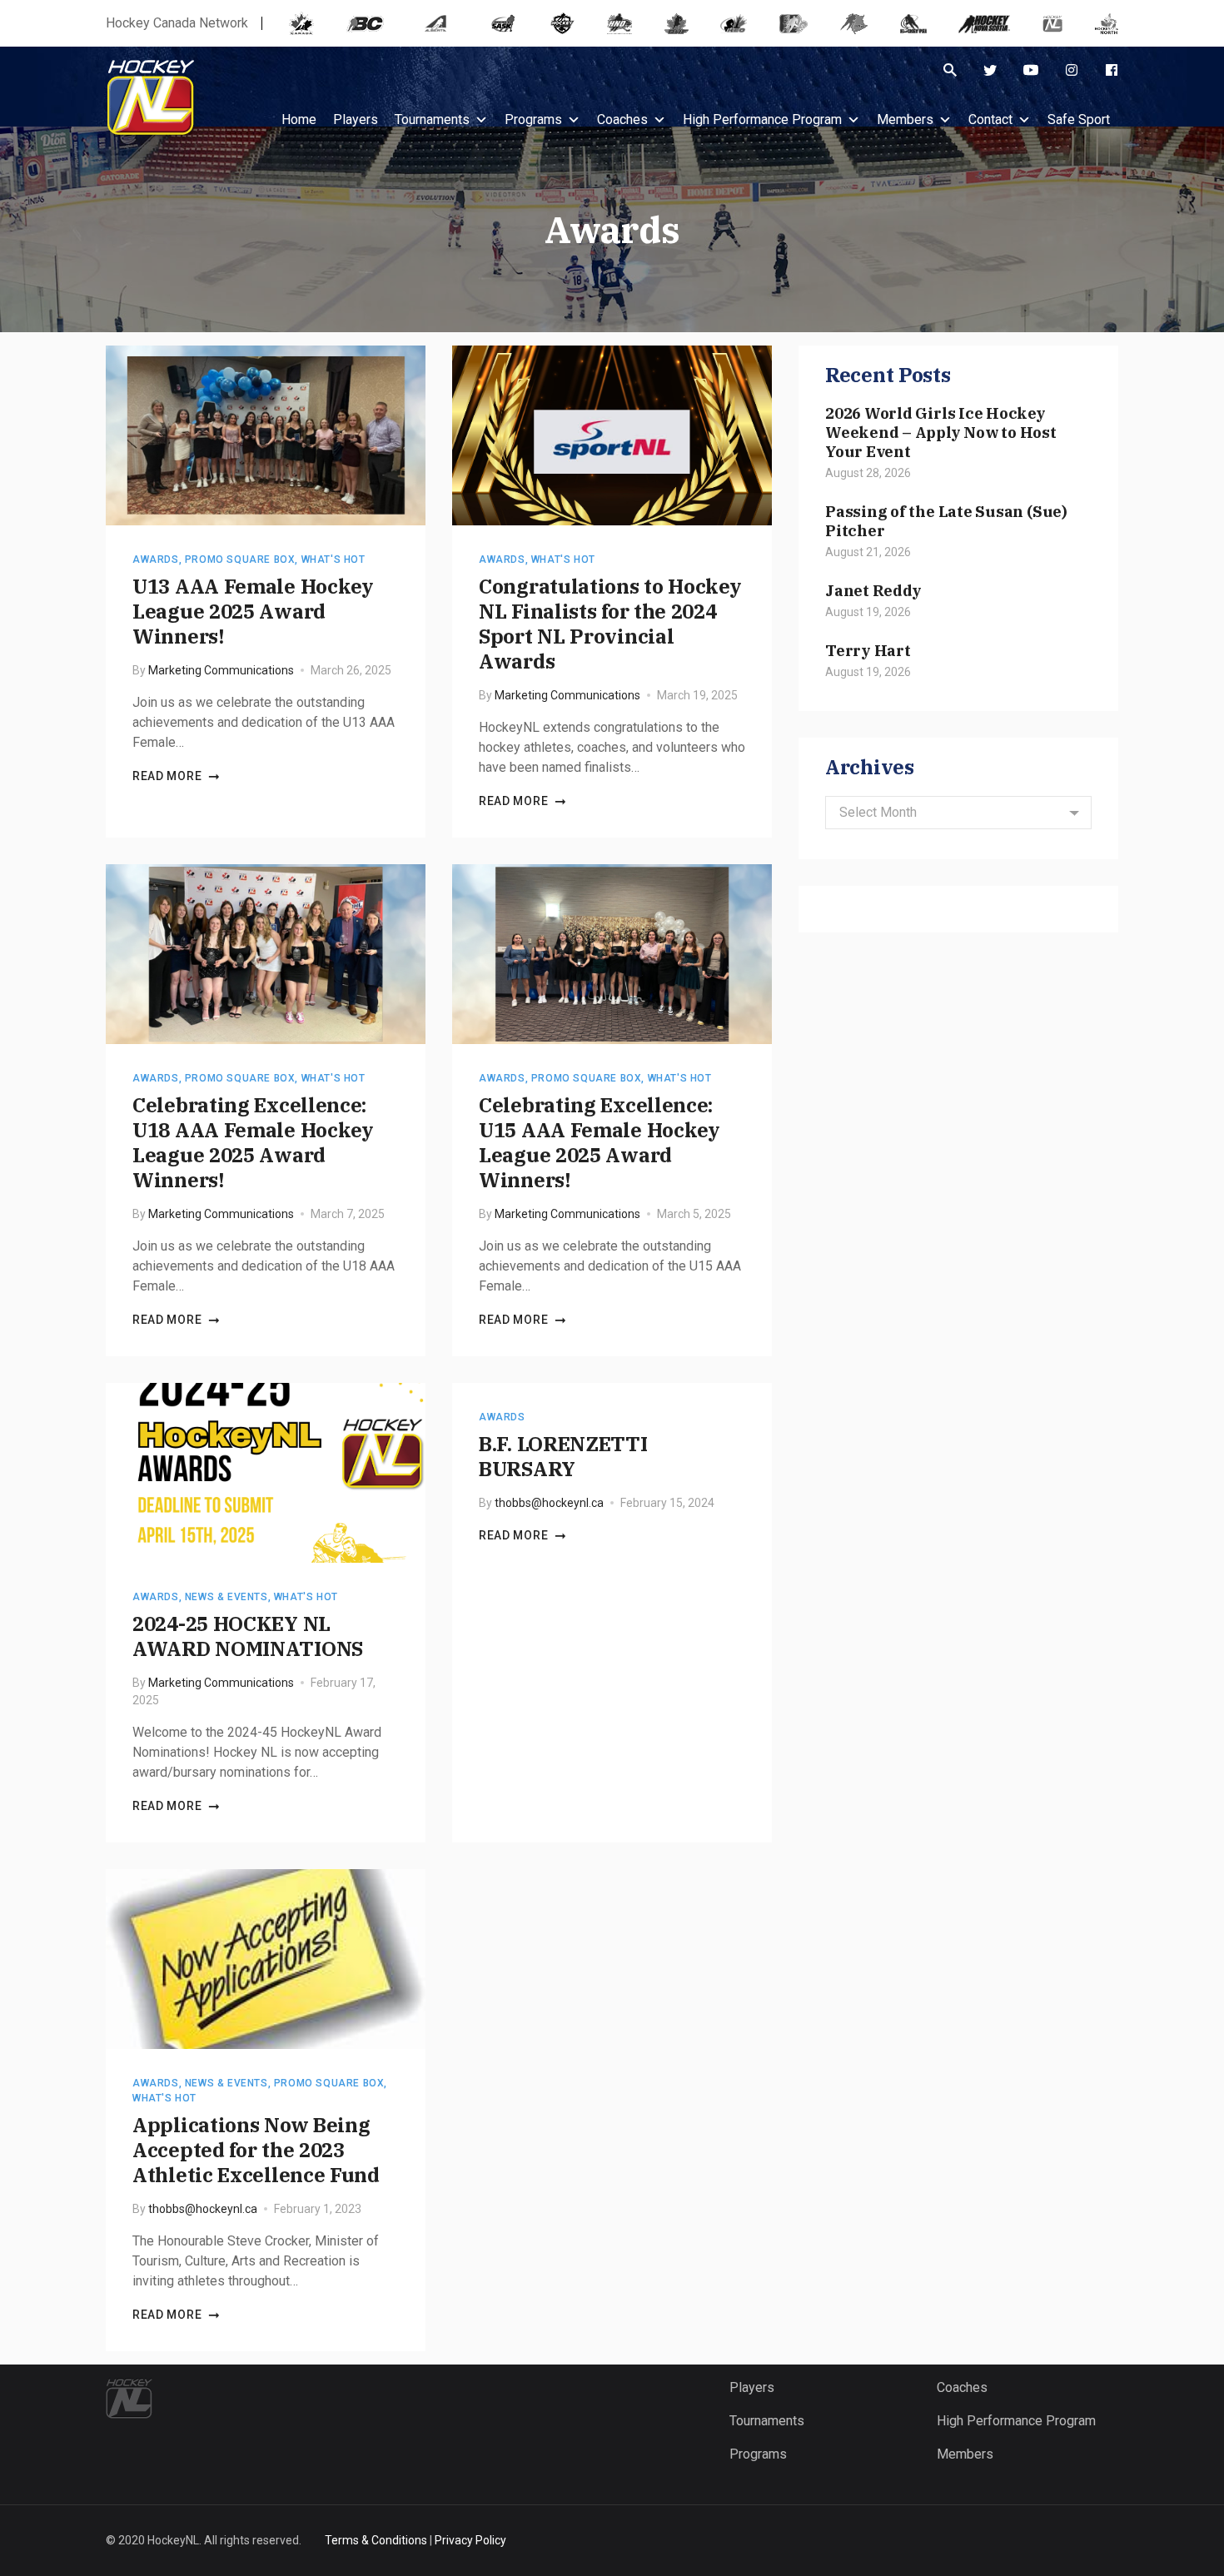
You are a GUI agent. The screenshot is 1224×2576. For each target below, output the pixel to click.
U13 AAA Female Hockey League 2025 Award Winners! (253, 611)
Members (905, 119)
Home (299, 119)
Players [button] (356, 119)
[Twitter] (990, 70)
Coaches (622, 119)
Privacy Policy (470, 2540)
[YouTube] (1031, 70)
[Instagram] (1072, 70)
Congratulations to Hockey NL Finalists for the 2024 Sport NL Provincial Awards (610, 624)
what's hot (333, 559)
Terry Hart (868, 650)
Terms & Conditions (376, 2540)
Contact (990, 119)
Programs (533, 119)
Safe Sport (1079, 119)
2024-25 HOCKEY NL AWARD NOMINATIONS (248, 1636)
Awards (156, 559)
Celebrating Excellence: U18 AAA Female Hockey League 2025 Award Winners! (253, 1142)
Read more (167, 776)
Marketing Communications (221, 670)
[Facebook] (1112, 70)
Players (752, 2387)
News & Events (226, 1597)
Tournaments (432, 119)
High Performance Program (762, 119)
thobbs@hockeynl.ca (549, 1503)
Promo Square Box (240, 559)
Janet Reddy (873, 590)
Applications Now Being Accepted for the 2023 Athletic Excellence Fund (256, 2150)
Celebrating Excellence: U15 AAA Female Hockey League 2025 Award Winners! (599, 1142)
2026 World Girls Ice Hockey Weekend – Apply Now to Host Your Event (941, 432)
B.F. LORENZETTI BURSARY (563, 1456)
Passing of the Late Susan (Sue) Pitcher (946, 521)
